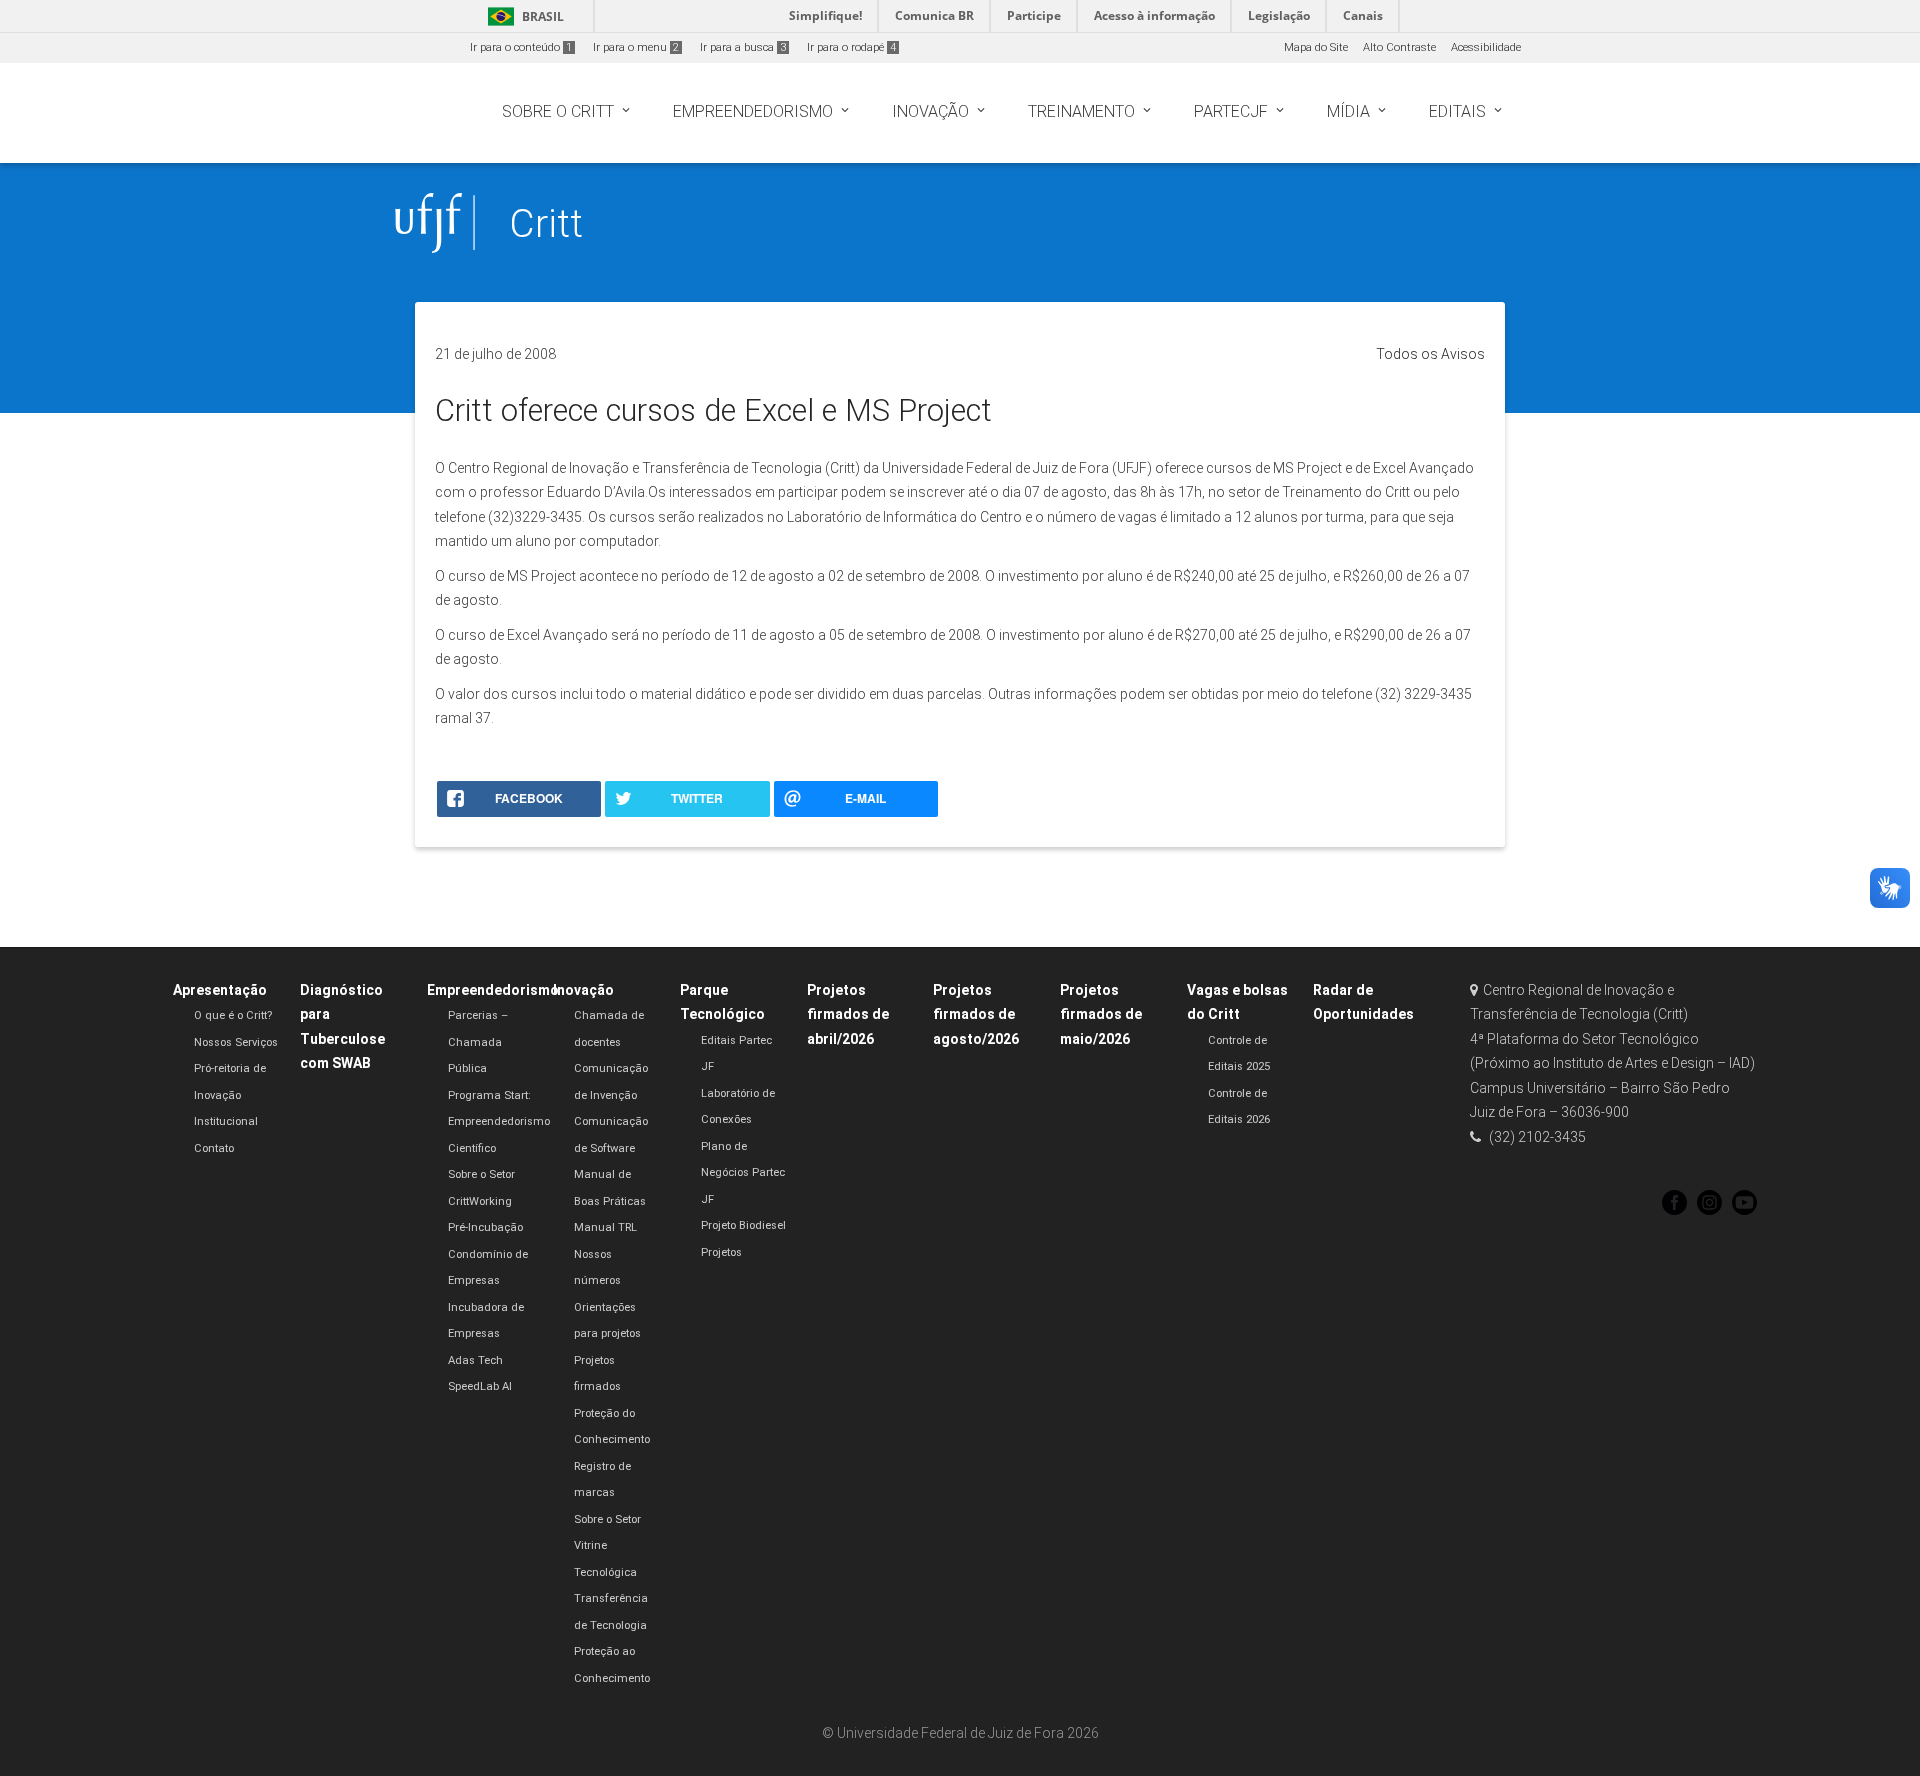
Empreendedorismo (493, 990)
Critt (546, 223)
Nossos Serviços (236, 1042)
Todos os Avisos (1430, 354)
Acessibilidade (1486, 47)
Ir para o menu (636, 47)
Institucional (226, 1121)
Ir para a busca (743, 47)
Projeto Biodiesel (743, 1225)
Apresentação (220, 990)
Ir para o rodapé (851, 47)
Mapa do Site (1316, 47)
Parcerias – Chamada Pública (478, 1042)
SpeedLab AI (480, 1386)
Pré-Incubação (485, 1227)
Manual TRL (605, 1227)
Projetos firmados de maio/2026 (1101, 1014)
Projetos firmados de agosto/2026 (976, 1014)
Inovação (583, 990)
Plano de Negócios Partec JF (743, 1173)
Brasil (522, 16)
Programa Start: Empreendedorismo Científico (499, 1122)
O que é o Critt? (233, 1015)
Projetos (721, 1252)
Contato (214, 1148)
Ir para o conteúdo (521, 47)
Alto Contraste (1399, 47)
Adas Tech (475, 1360)
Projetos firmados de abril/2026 (848, 1014)
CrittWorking (480, 1201)
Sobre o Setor (481, 1174)
